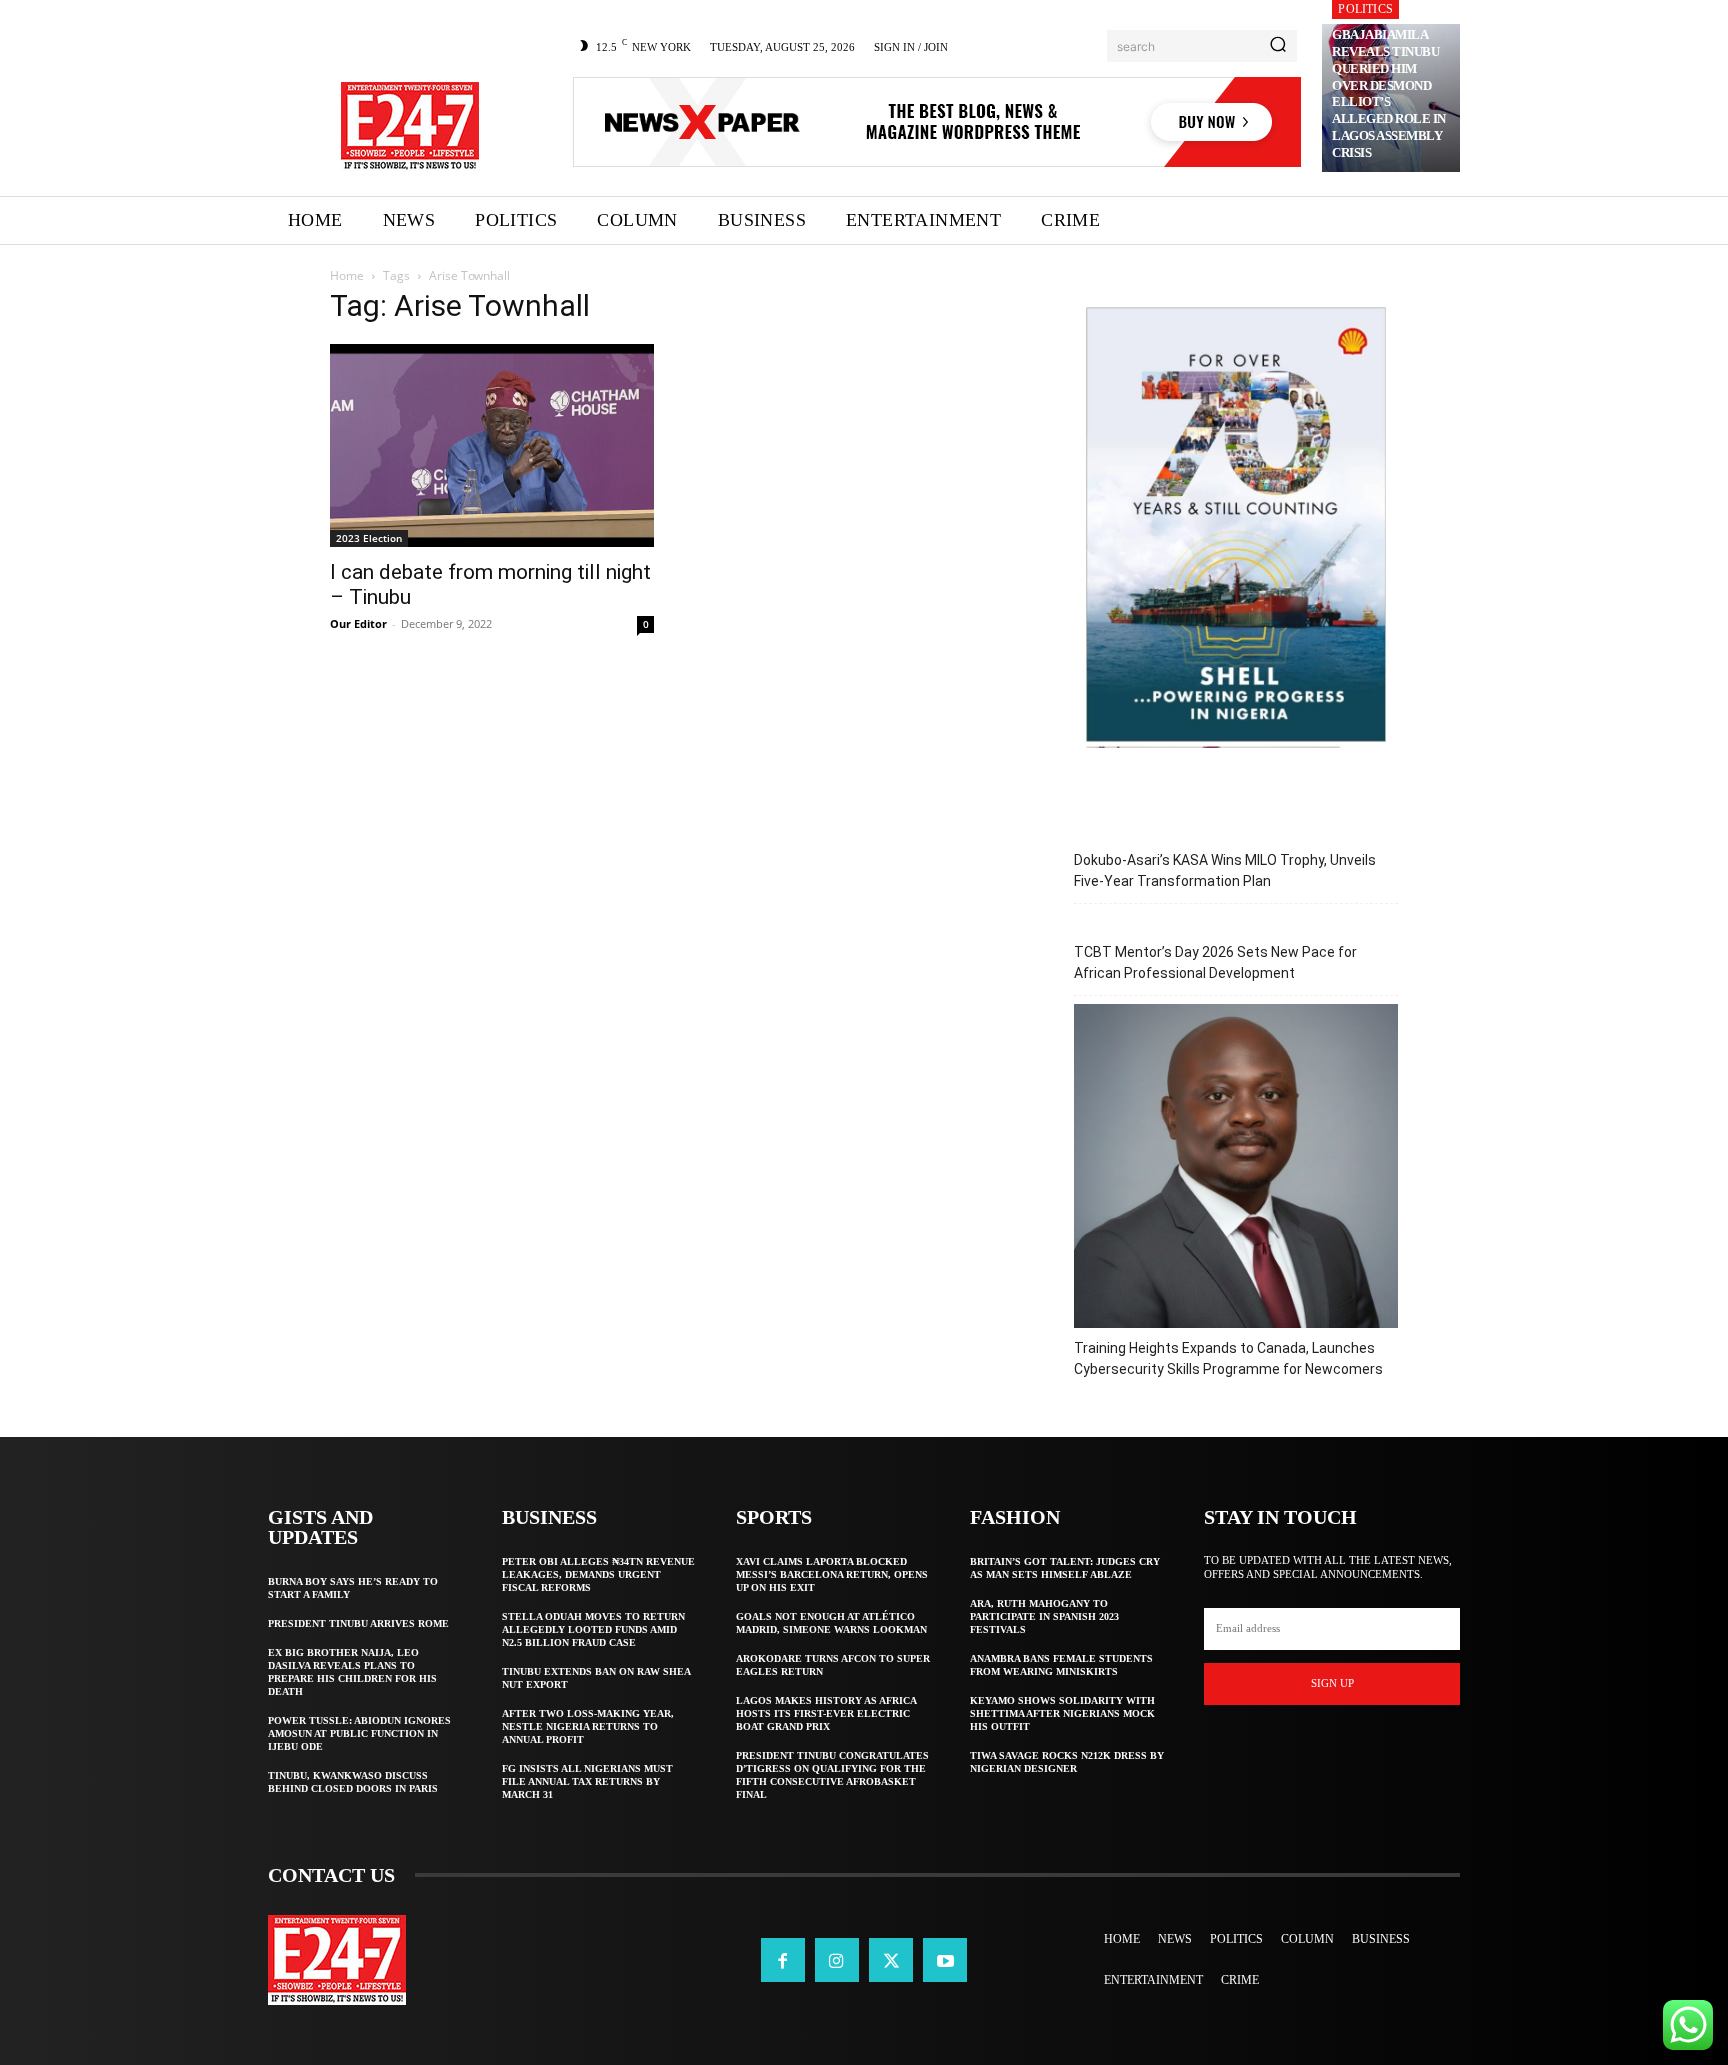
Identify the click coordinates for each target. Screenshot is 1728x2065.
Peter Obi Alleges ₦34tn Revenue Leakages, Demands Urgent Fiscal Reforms (598, 1574)
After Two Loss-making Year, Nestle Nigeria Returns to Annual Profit (588, 1726)
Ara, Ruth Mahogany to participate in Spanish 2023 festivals (1044, 1616)
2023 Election (369, 538)
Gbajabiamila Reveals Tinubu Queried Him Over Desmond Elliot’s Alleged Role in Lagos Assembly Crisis (1389, 93)
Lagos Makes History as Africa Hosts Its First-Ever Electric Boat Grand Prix (826, 1713)
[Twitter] (891, 1960)
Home (347, 275)
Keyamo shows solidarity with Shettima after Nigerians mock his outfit (1062, 1713)
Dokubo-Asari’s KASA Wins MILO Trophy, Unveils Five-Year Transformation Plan (1225, 870)
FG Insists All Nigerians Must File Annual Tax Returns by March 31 (587, 1781)
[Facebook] (783, 1960)
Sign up (1332, 1683)
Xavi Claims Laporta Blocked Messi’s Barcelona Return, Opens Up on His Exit (832, 1574)
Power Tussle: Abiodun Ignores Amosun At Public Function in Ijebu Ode (359, 1733)
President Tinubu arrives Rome (358, 1623)
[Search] (1278, 46)
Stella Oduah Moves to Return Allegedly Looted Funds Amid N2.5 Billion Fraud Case (593, 1629)
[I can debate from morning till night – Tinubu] (492, 445)
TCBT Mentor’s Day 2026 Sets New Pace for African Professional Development (1215, 962)
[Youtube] (945, 1960)
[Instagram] (837, 1960)
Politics (1365, 9)
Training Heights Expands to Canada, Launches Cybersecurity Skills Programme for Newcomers (1228, 1358)
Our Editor (358, 623)
